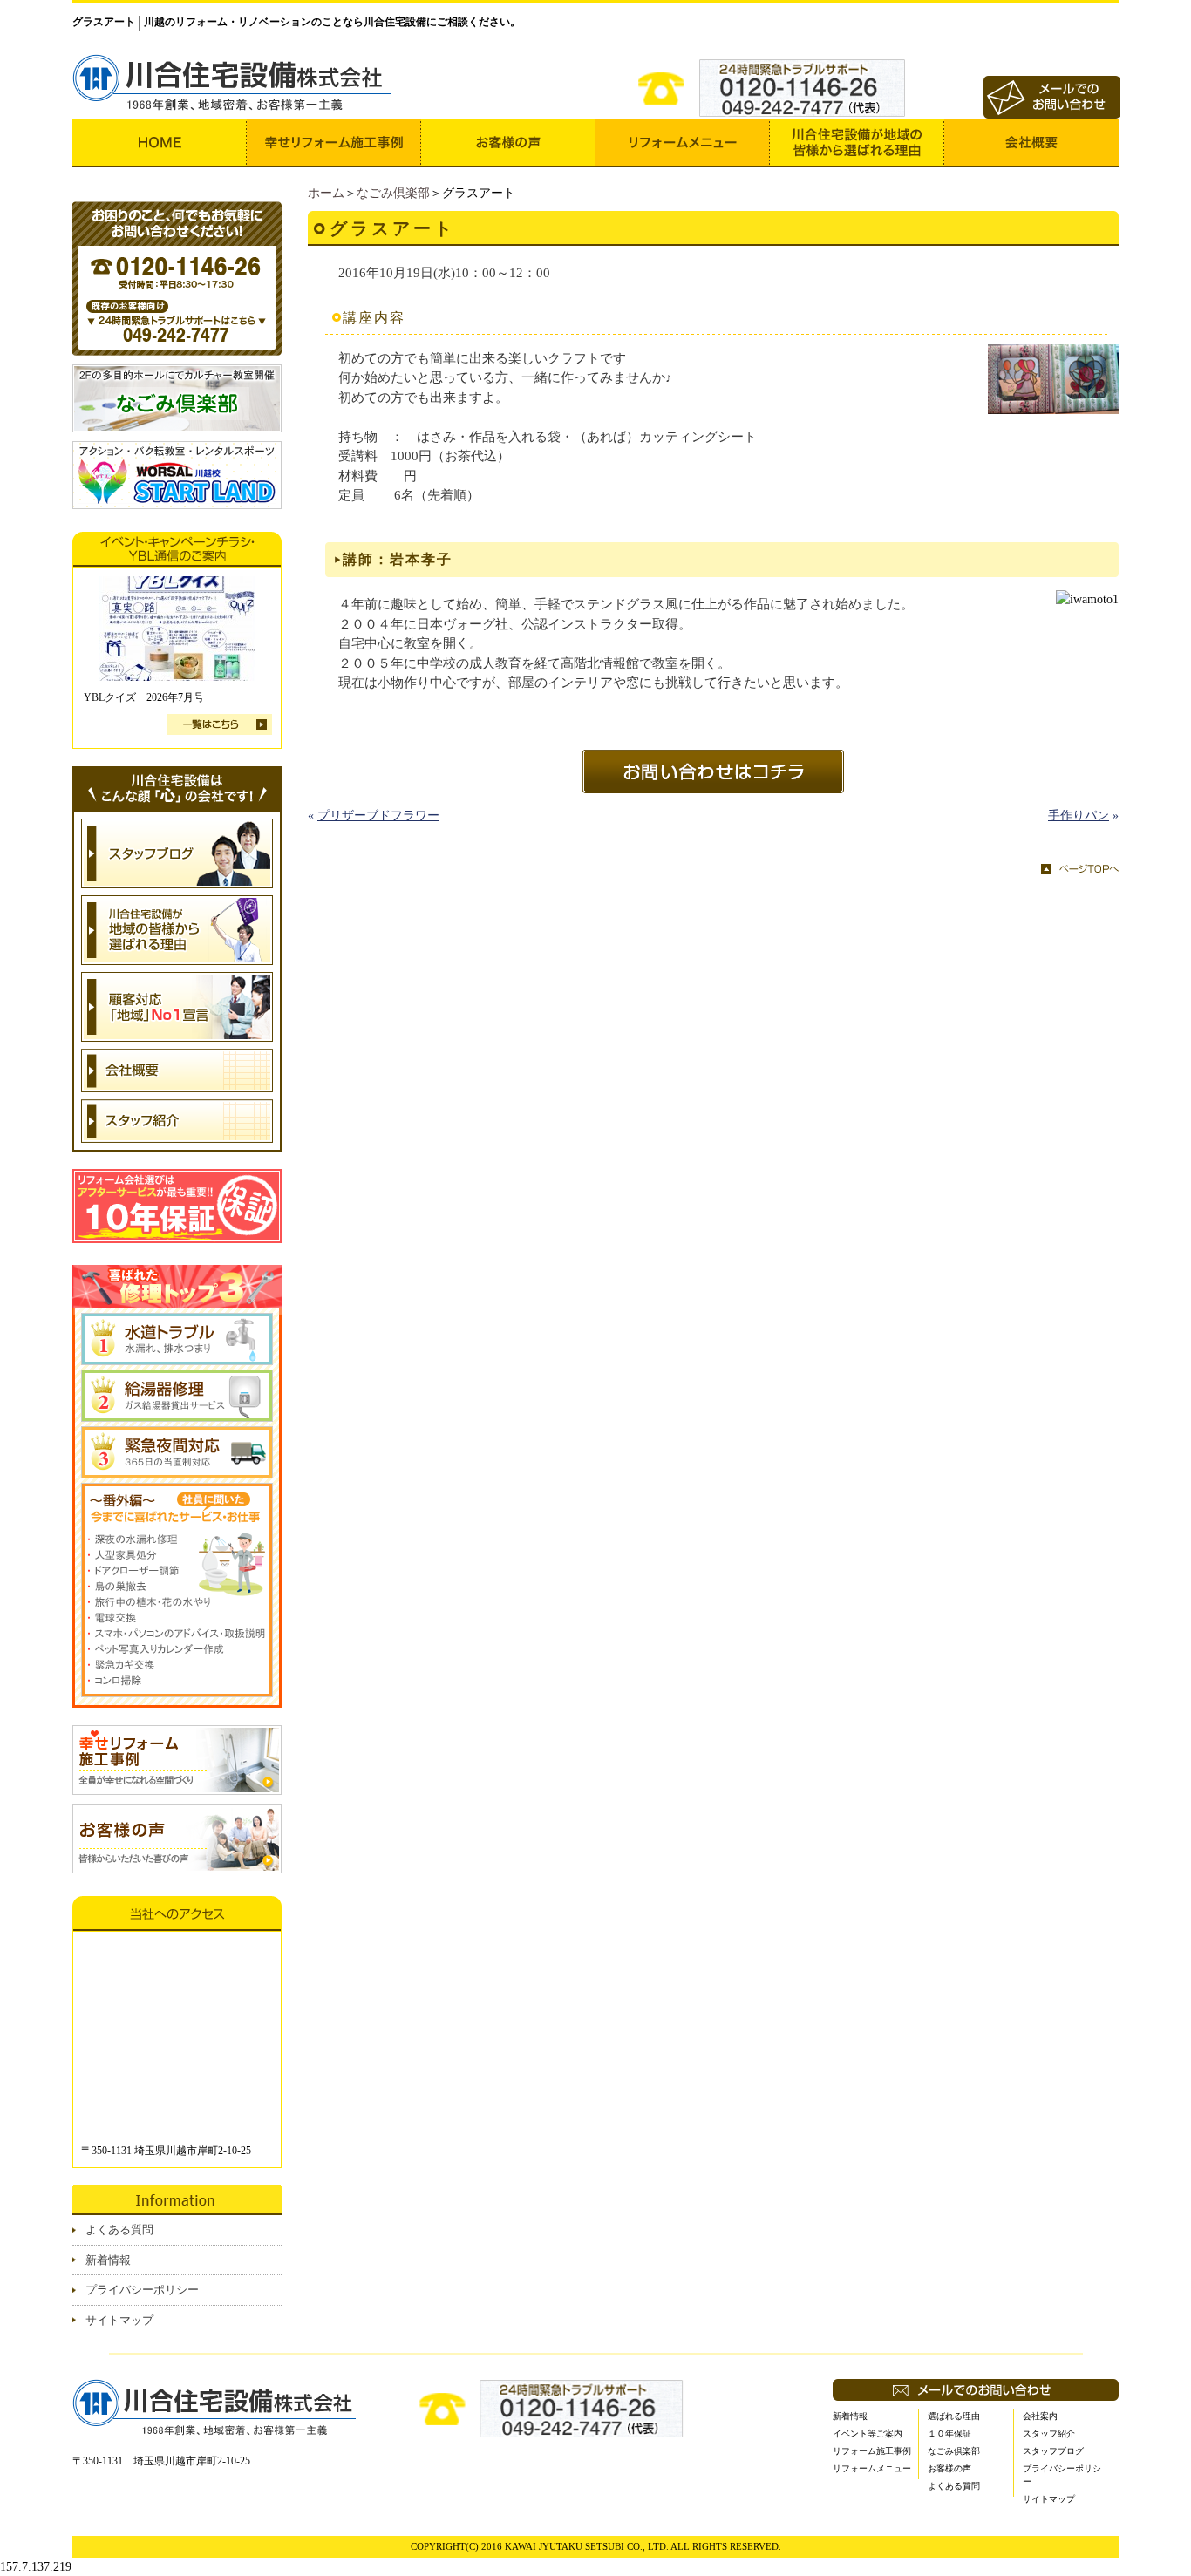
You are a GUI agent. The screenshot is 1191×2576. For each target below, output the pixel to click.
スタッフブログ (1053, 2451)
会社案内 (1040, 2416)
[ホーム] (160, 143)
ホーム (326, 193)
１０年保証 (949, 2433)
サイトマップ (119, 2320)
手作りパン (1079, 816)
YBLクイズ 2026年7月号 (144, 697)
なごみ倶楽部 (393, 193)
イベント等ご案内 (868, 2433)
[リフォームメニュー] (683, 143)
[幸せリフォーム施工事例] (334, 143)
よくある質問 (119, 2229)
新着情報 (108, 2260)
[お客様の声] (508, 143)
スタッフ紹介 (1049, 2433)
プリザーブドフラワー (378, 816)
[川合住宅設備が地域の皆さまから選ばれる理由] (857, 143)
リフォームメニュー (872, 2468)
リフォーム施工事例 (872, 2451)
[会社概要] (1031, 143)
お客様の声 (949, 2468)
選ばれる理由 (954, 2416)
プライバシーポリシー (142, 2290)
